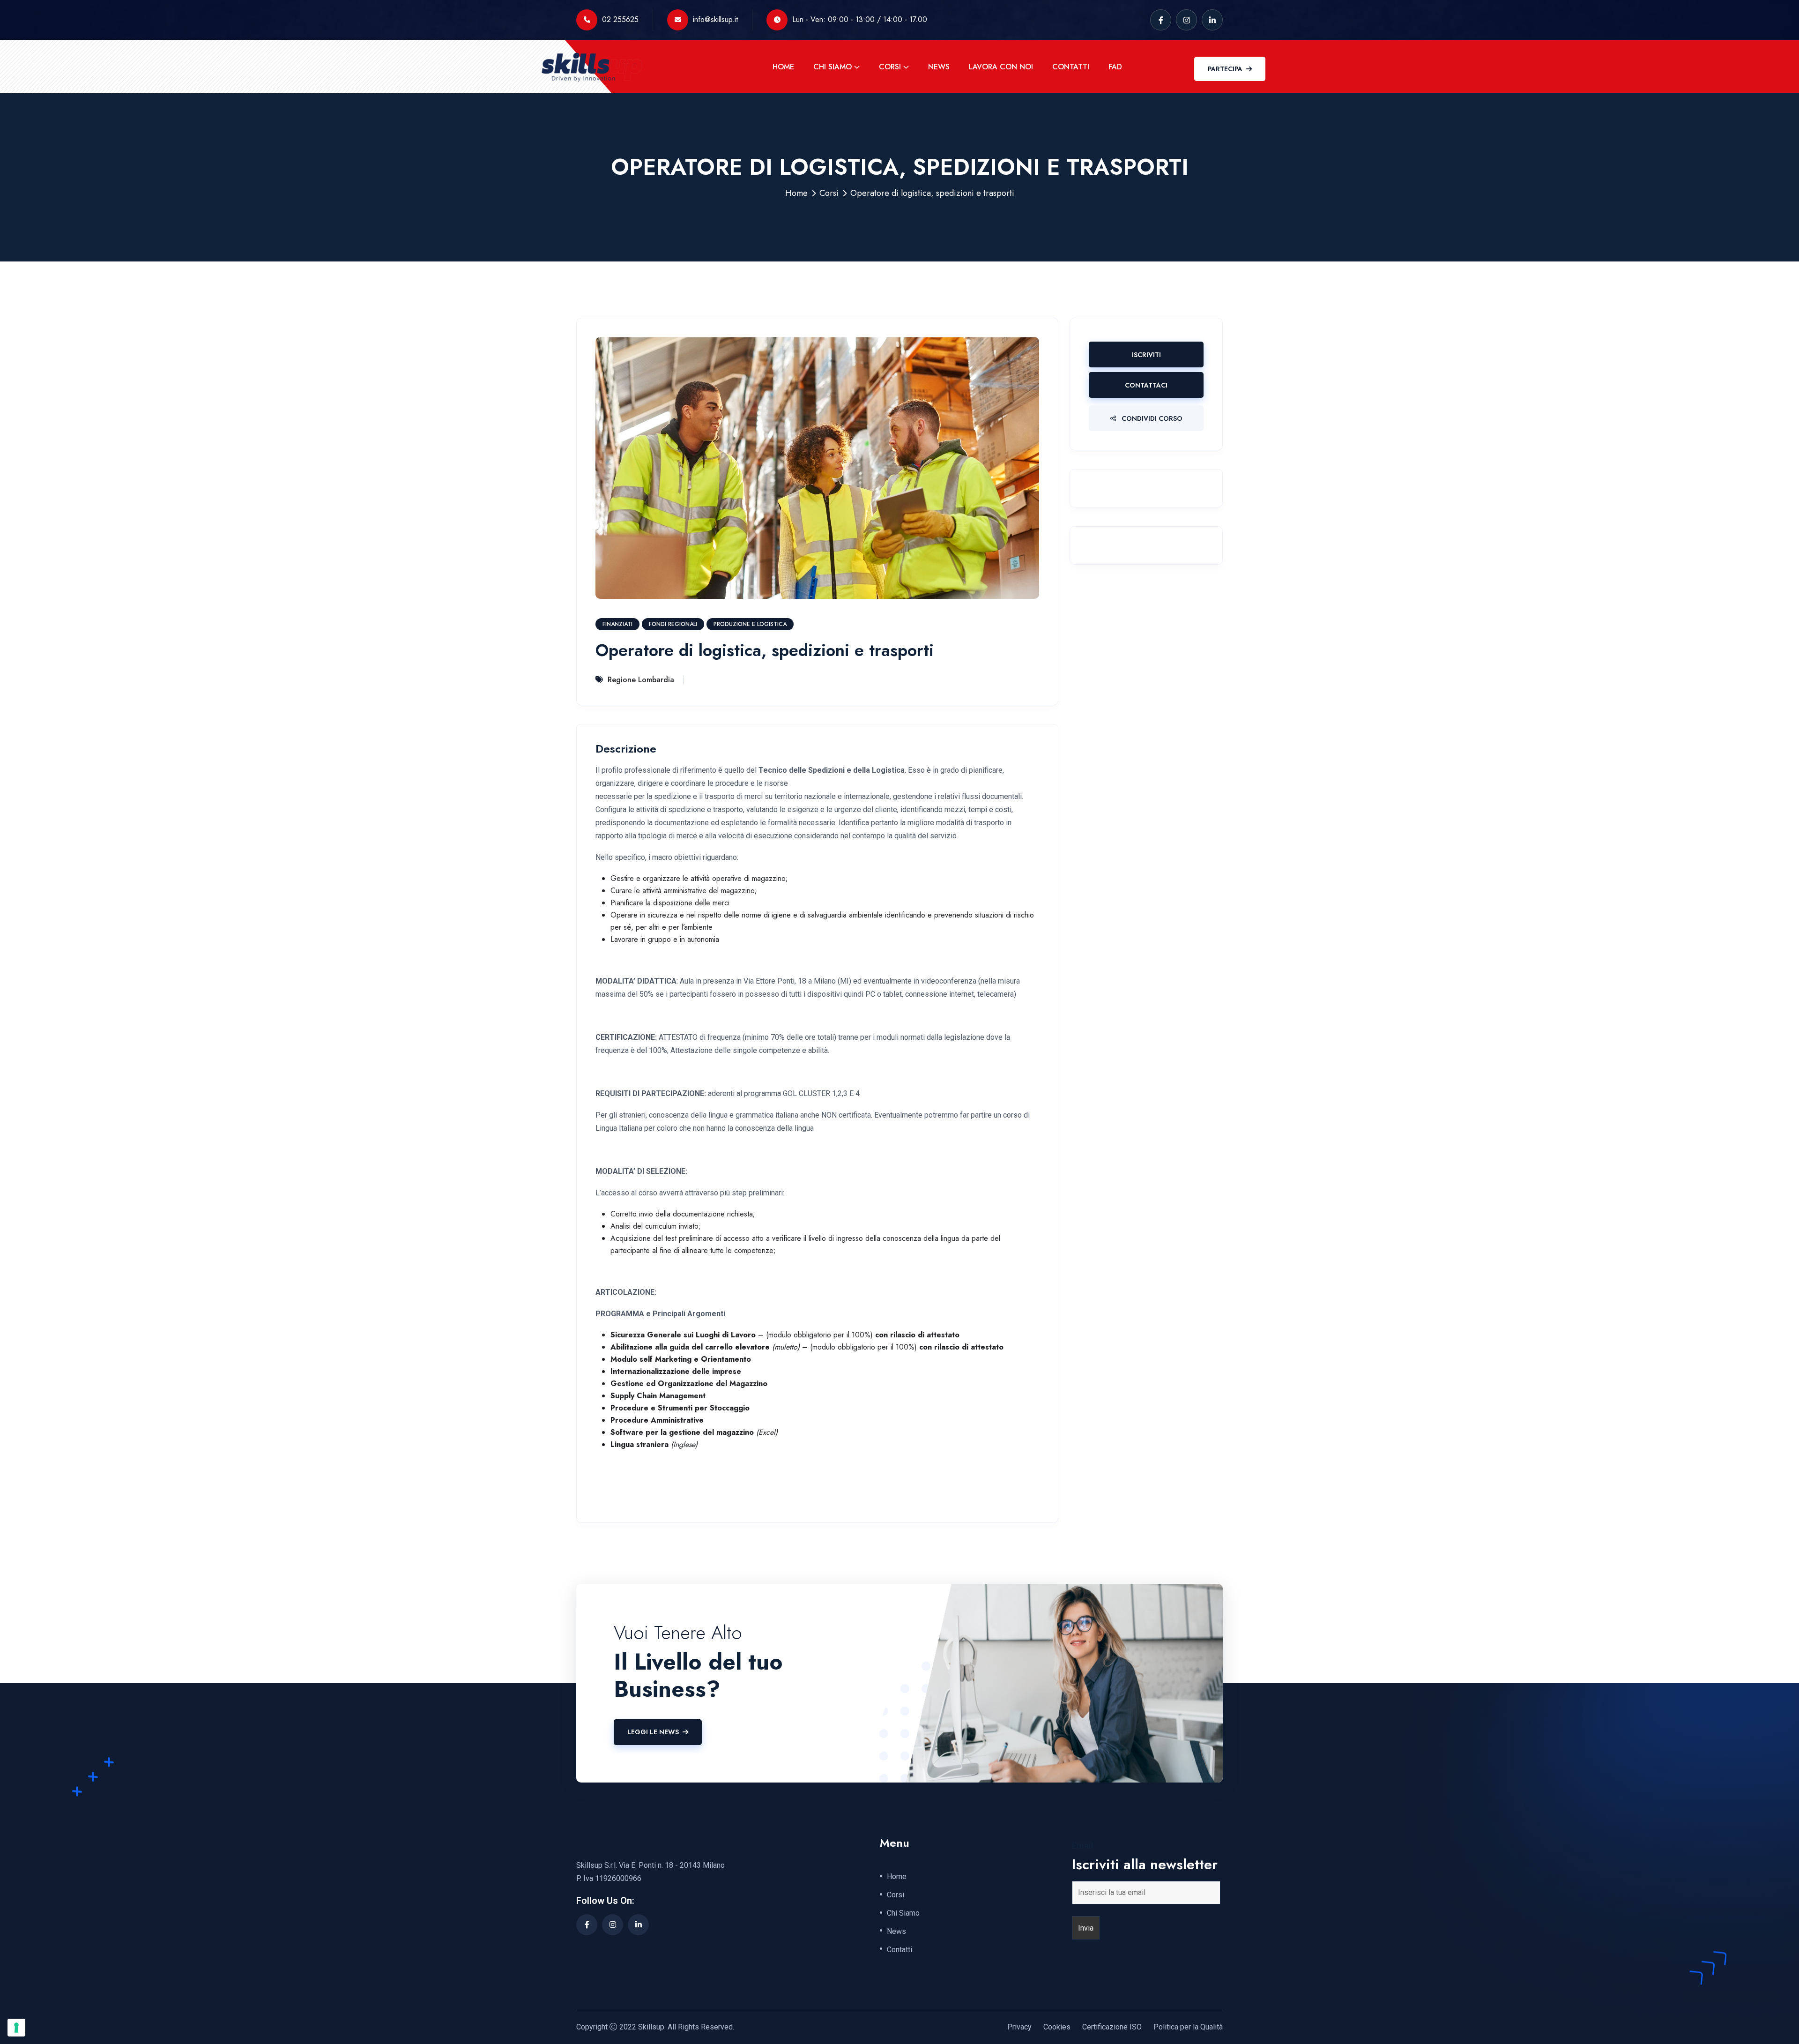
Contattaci (1146, 385)
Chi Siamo (833, 67)
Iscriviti (1146, 355)
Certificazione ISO (1112, 2027)
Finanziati (617, 624)
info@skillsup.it (715, 19)
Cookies (1057, 2027)
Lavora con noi (1001, 67)
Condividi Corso (1151, 418)
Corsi (890, 67)
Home (783, 67)
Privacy (1019, 2027)
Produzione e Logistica (750, 624)
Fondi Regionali (673, 624)
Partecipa (1225, 69)
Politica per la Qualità (1188, 2027)
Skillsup (651, 2027)
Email (1083, 1846)
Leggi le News (653, 1732)
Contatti (1071, 67)
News (939, 67)
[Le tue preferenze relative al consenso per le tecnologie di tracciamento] (16, 2028)
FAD (1115, 67)
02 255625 (620, 19)
